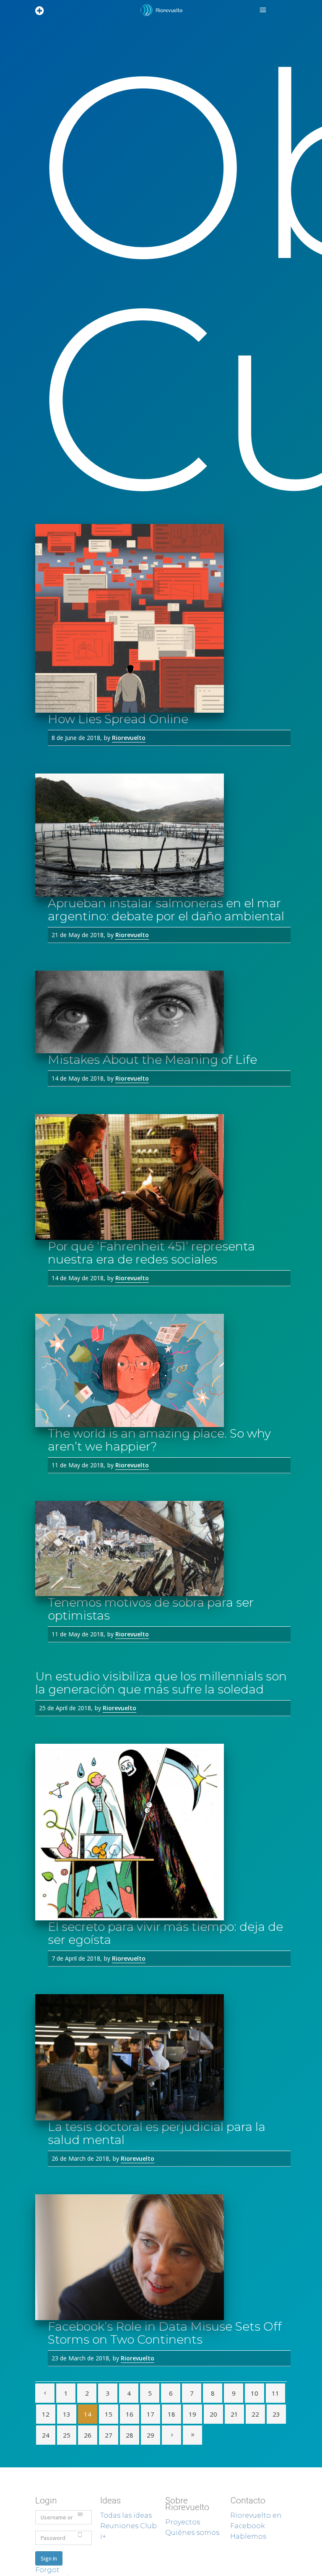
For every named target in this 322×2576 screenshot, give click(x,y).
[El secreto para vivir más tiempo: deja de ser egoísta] (161, 1832)
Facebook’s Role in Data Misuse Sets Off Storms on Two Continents (165, 2333)
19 (192, 2414)
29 (151, 2435)
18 (171, 2414)
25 (67, 2435)
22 (255, 2414)
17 (151, 2414)
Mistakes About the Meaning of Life (152, 1060)
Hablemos (248, 2536)
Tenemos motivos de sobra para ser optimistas (151, 1609)
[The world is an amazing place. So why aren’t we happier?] (161, 1370)
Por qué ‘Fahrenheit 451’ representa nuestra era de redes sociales (151, 1253)
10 (254, 2393)
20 (213, 2414)
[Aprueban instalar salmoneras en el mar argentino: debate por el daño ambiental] (161, 835)
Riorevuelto (129, 738)
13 (67, 2414)
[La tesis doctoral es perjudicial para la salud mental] (161, 2057)
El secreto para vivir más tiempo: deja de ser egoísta (165, 1933)
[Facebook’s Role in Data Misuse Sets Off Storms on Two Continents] (161, 2257)
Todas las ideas (126, 2515)
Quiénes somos (192, 2533)
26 (88, 2435)
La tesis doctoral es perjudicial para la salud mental (157, 2133)
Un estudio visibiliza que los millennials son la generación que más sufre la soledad (161, 1683)
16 (130, 2414)
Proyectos (183, 2522)
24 (46, 2435)
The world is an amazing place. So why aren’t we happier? (159, 1440)
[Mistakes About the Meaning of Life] (161, 1012)
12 (46, 2414)
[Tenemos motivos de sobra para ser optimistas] (161, 1548)
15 (109, 2414)
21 (234, 2414)
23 (276, 2414)
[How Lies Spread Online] (161, 618)
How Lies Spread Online (118, 719)
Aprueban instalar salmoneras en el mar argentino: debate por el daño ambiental (166, 910)
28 (130, 2435)
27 (109, 2435)
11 (275, 2393)
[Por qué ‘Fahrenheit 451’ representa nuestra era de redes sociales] (161, 1177)
